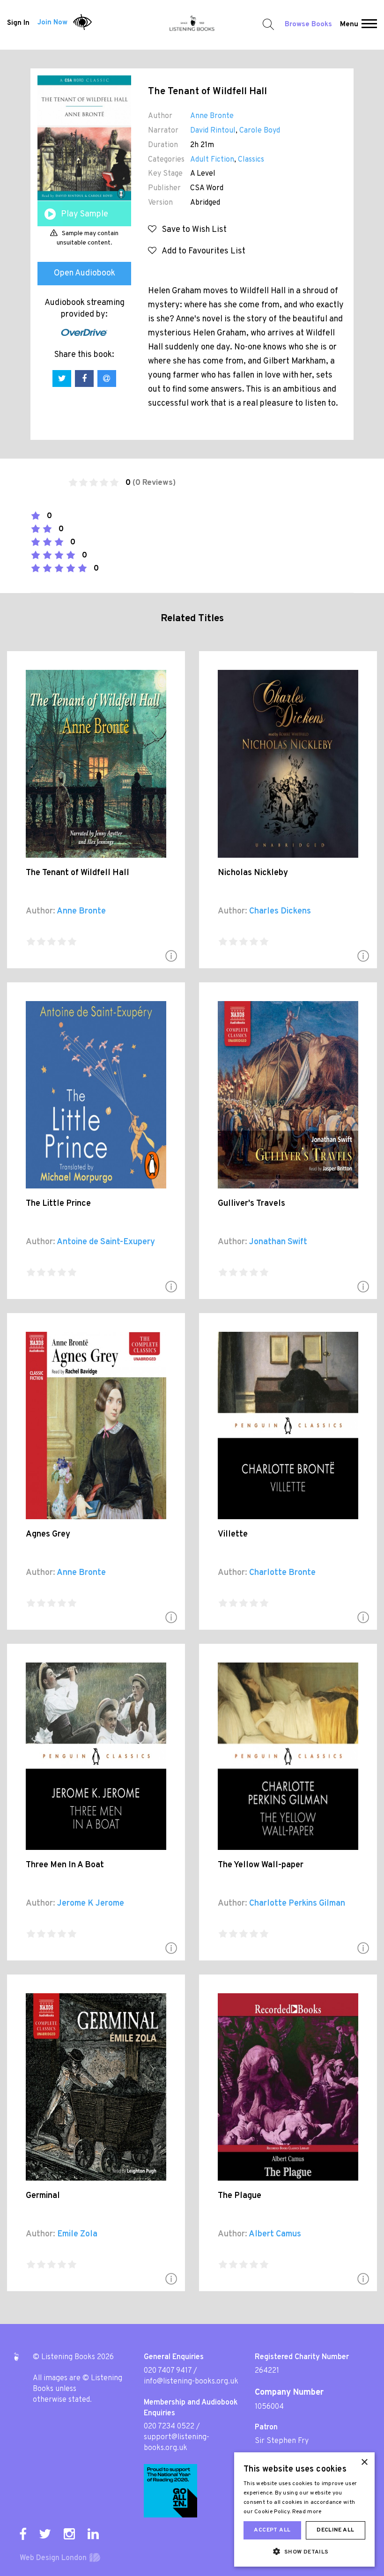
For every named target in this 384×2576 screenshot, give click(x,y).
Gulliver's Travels (251, 1204)
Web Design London (53, 2558)
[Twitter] (45, 2534)
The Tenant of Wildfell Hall (78, 873)
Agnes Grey (48, 1534)
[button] (369, 25)
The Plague (240, 2196)
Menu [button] (349, 25)
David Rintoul (213, 131)
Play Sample (85, 214)
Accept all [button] (272, 2530)
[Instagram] (69, 2534)
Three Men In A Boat (65, 1865)
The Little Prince (58, 1204)
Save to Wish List (192, 230)
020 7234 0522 (169, 2427)
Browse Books (308, 25)
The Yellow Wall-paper (261, 1865)
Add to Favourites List (201, 251)
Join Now (52, 23)
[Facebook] (23, 2534)
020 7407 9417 (168, 2371)
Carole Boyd (260, 131)
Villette (233, 1534)
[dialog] (304, 2509)
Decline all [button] (335, 2530)
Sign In (18, 23)
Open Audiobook (85, 273)
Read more (307, 2512)
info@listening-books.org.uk (191, 2382)
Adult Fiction (212, 160)
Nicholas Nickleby (253, 873)
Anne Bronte (212, 116)
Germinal (43, 2196)
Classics (251, 160)
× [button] (364, 2462)
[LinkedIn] (93, 2534)
